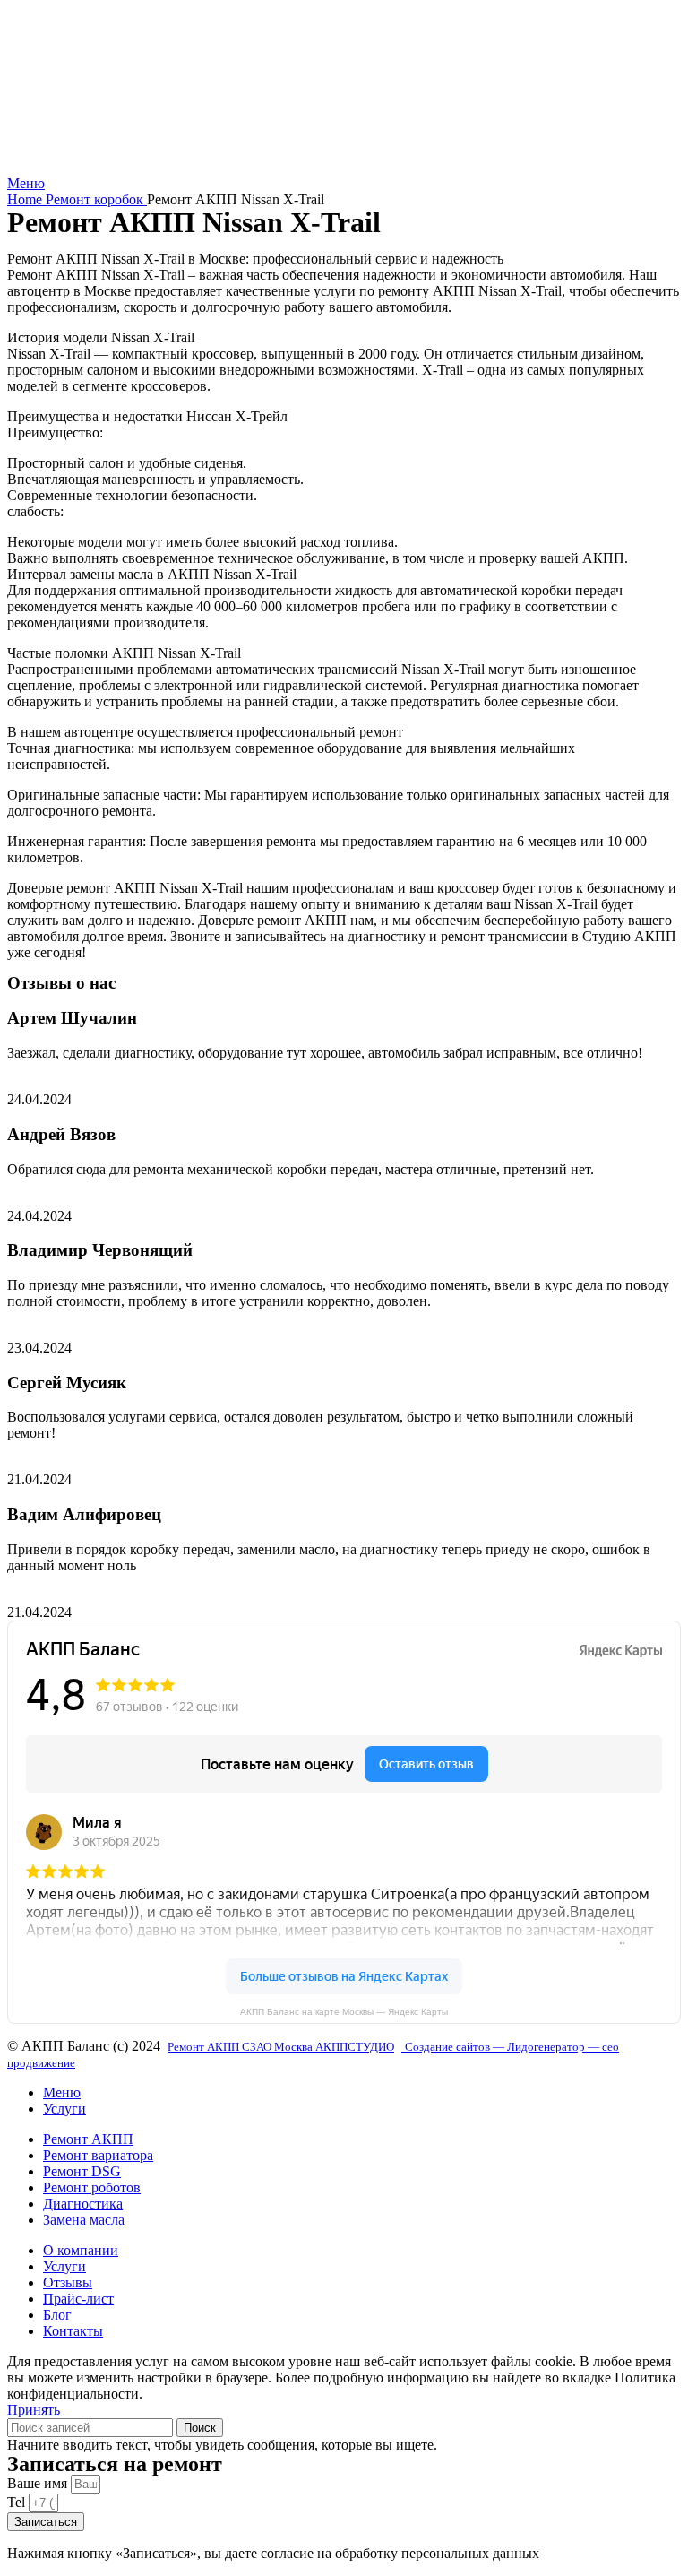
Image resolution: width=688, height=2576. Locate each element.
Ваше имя (39, 2483)
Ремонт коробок (96, 199)
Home (26, 199)
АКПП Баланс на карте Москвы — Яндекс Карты (344, 2012)
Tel (18, 2502)
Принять (34, 2410)
